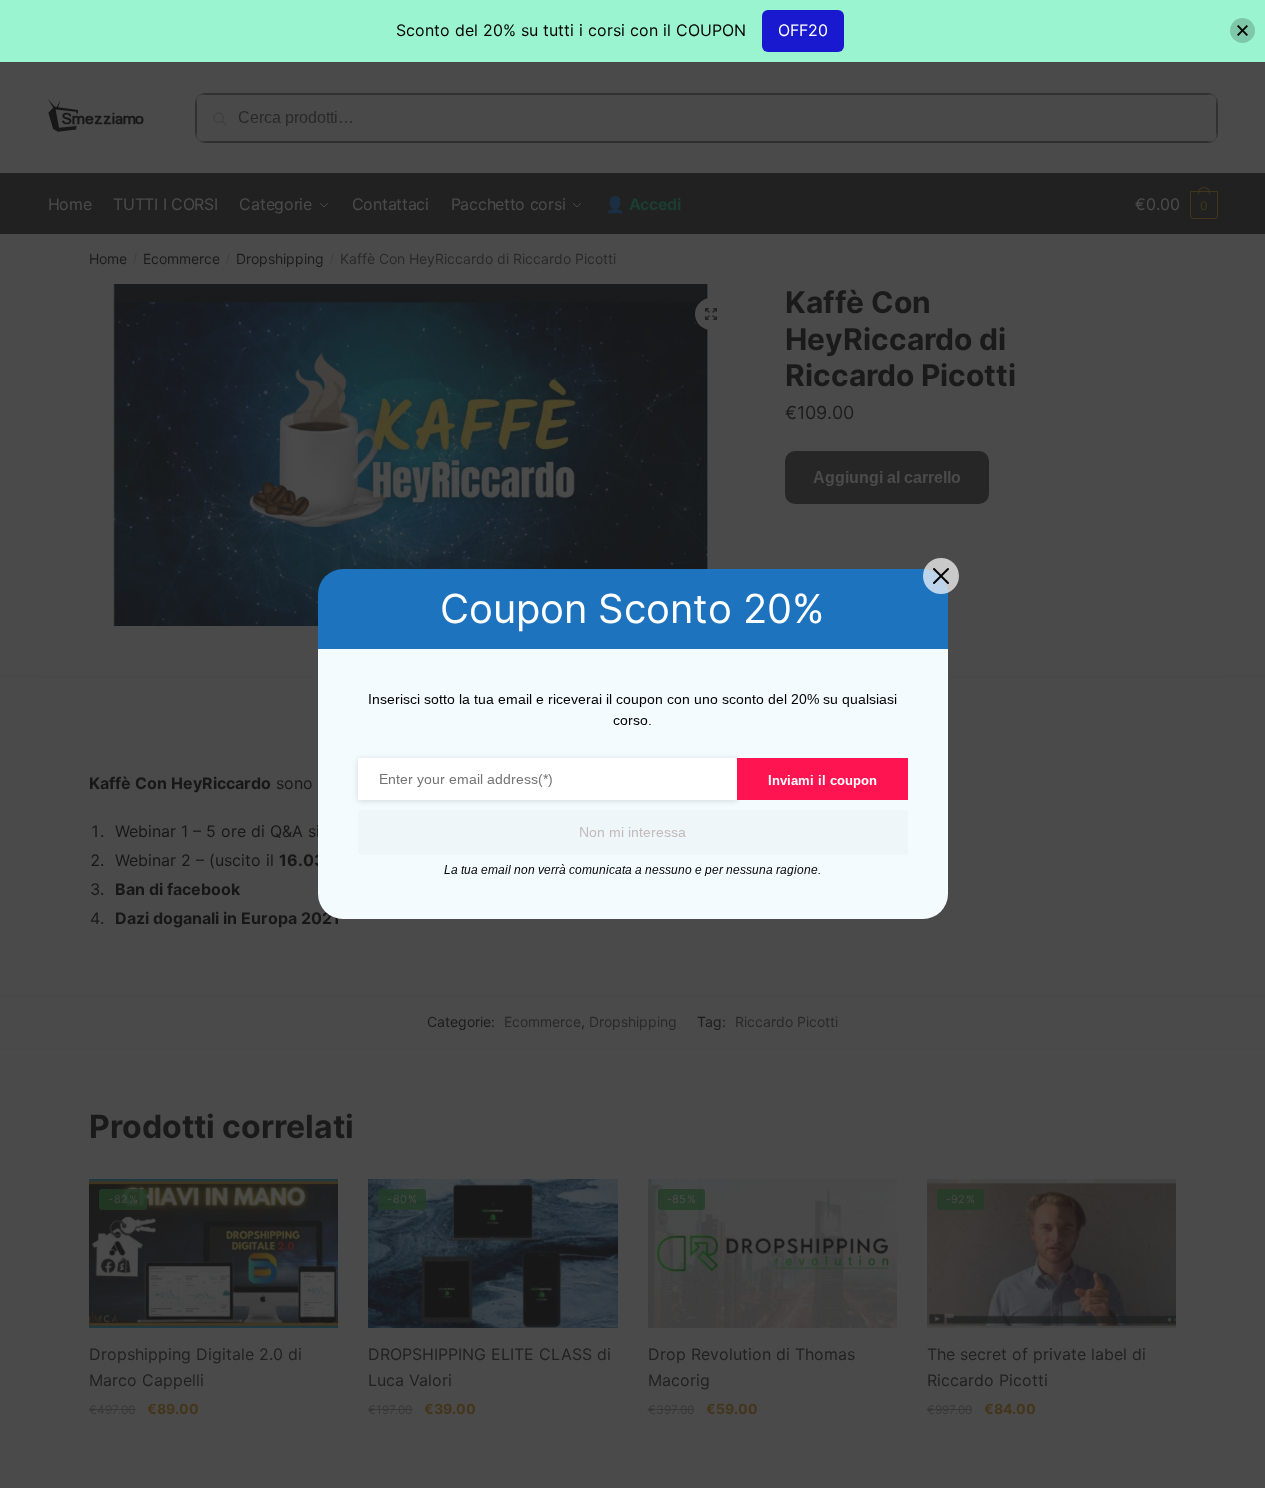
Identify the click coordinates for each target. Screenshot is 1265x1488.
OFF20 (803, 30)
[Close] (1242, 30)
